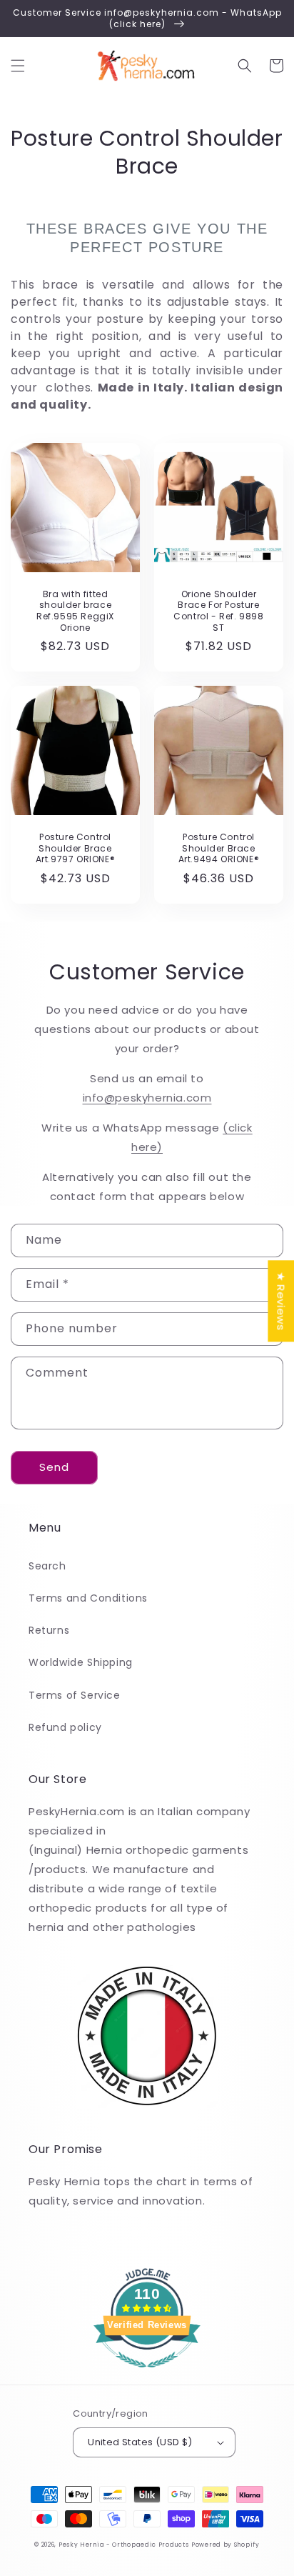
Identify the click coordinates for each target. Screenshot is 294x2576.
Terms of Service (75, 1695)
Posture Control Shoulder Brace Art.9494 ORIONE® (219, 848)
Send (54, 1467)
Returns (49, 1630)
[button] (18, 66)
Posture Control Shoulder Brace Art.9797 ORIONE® (76, 848)
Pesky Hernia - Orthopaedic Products (124, 2545)
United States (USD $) (140, 2442)
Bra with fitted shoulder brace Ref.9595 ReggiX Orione (75, 611)
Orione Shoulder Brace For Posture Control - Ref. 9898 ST (218, 611)
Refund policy (65, 1727)
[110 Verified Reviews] (147, 2375)
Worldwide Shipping (81, 1662)
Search (47, 1566)
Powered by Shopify (225, 2545)
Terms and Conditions (88, 1598)
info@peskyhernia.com (147, 1098)
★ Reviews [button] (281, 1301)
